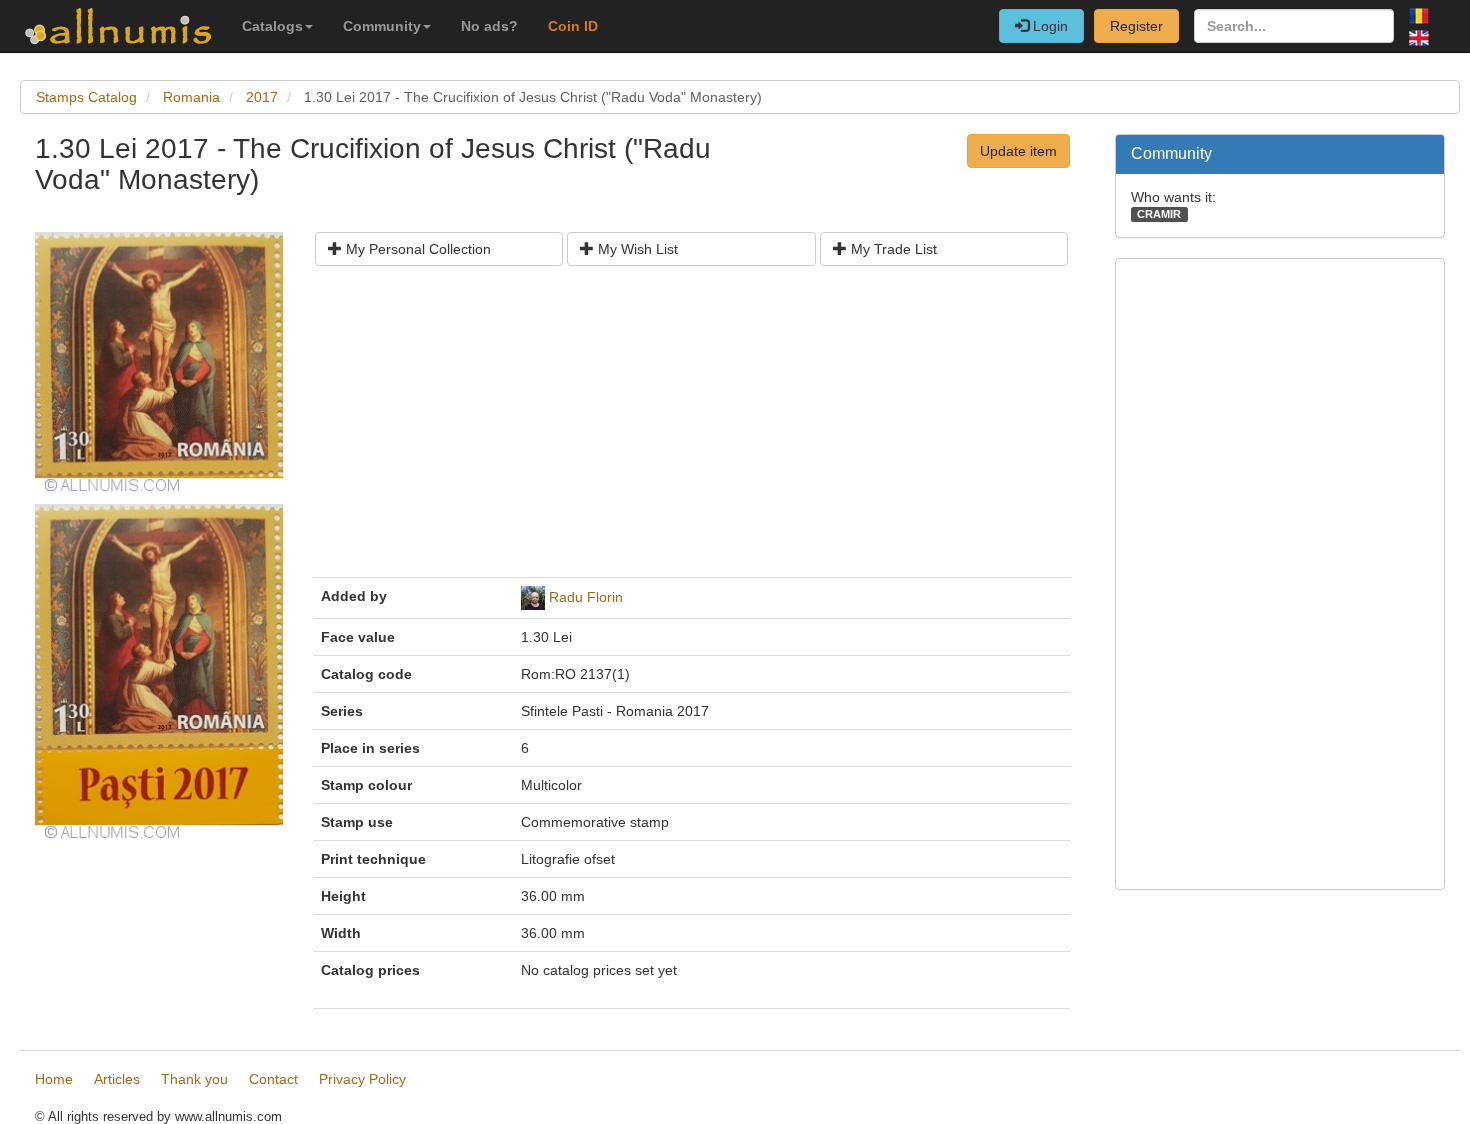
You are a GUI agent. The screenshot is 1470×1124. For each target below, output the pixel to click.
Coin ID (573, 26)
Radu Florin (586, 596)
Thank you (194, 1079)
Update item (1018, 151)
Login (1048, 26)
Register (1136, 26)
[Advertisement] (692, 429)
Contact (273, 1079)
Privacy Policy (362, 1079)
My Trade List (892, 249)
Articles (117, 1079)
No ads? (489, 26)
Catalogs (272, 26)
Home (54, 1079)
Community (382, 26)
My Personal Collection (416, 249)
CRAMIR (1159, 214)
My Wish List (636, 249)
